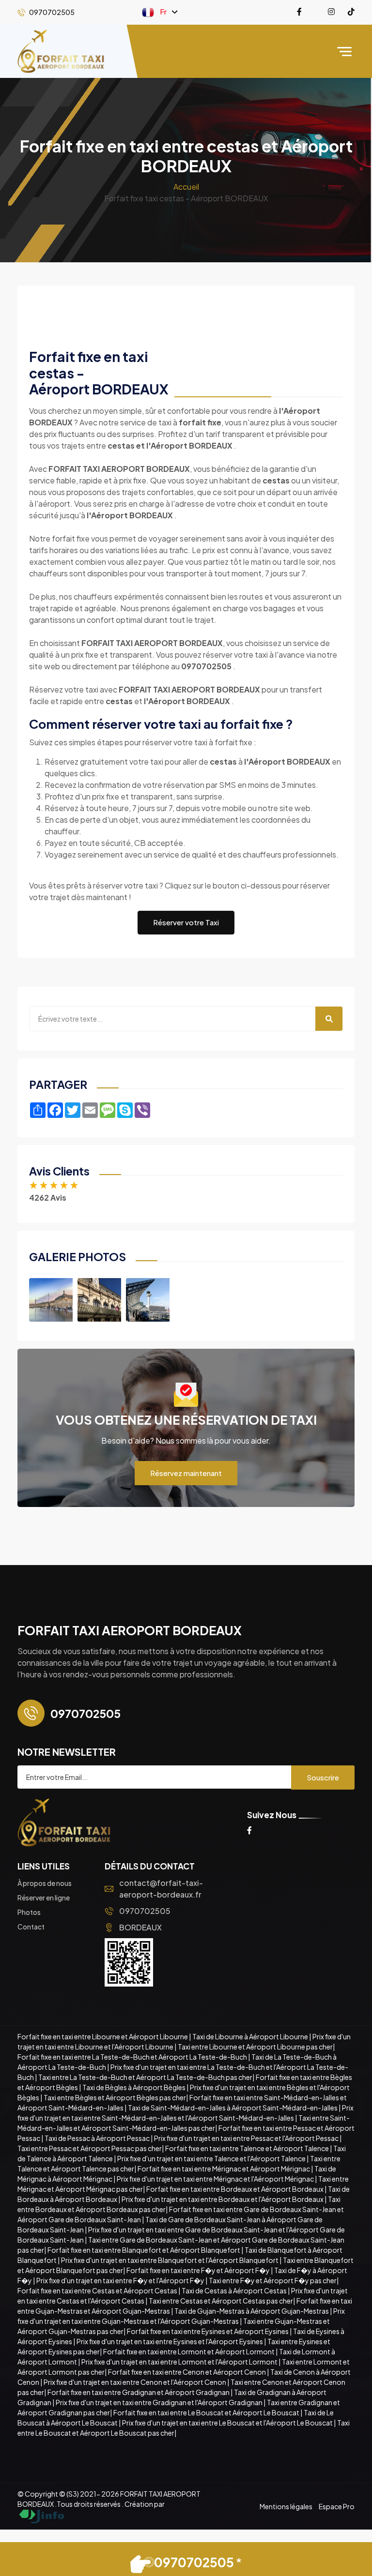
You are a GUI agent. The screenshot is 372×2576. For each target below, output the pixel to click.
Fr (163, 11)
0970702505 (145, 1911)
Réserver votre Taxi (186, 922)
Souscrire (323, 1777)
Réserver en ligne (44, 1898)
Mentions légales (286, 2506)
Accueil (186, 187)
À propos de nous (45, 1883)
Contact (31, 1927)
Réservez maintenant (186, 1473)
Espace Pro (337, 2506)
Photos (29, 1912)
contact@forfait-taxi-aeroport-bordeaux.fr (161, 1889)
